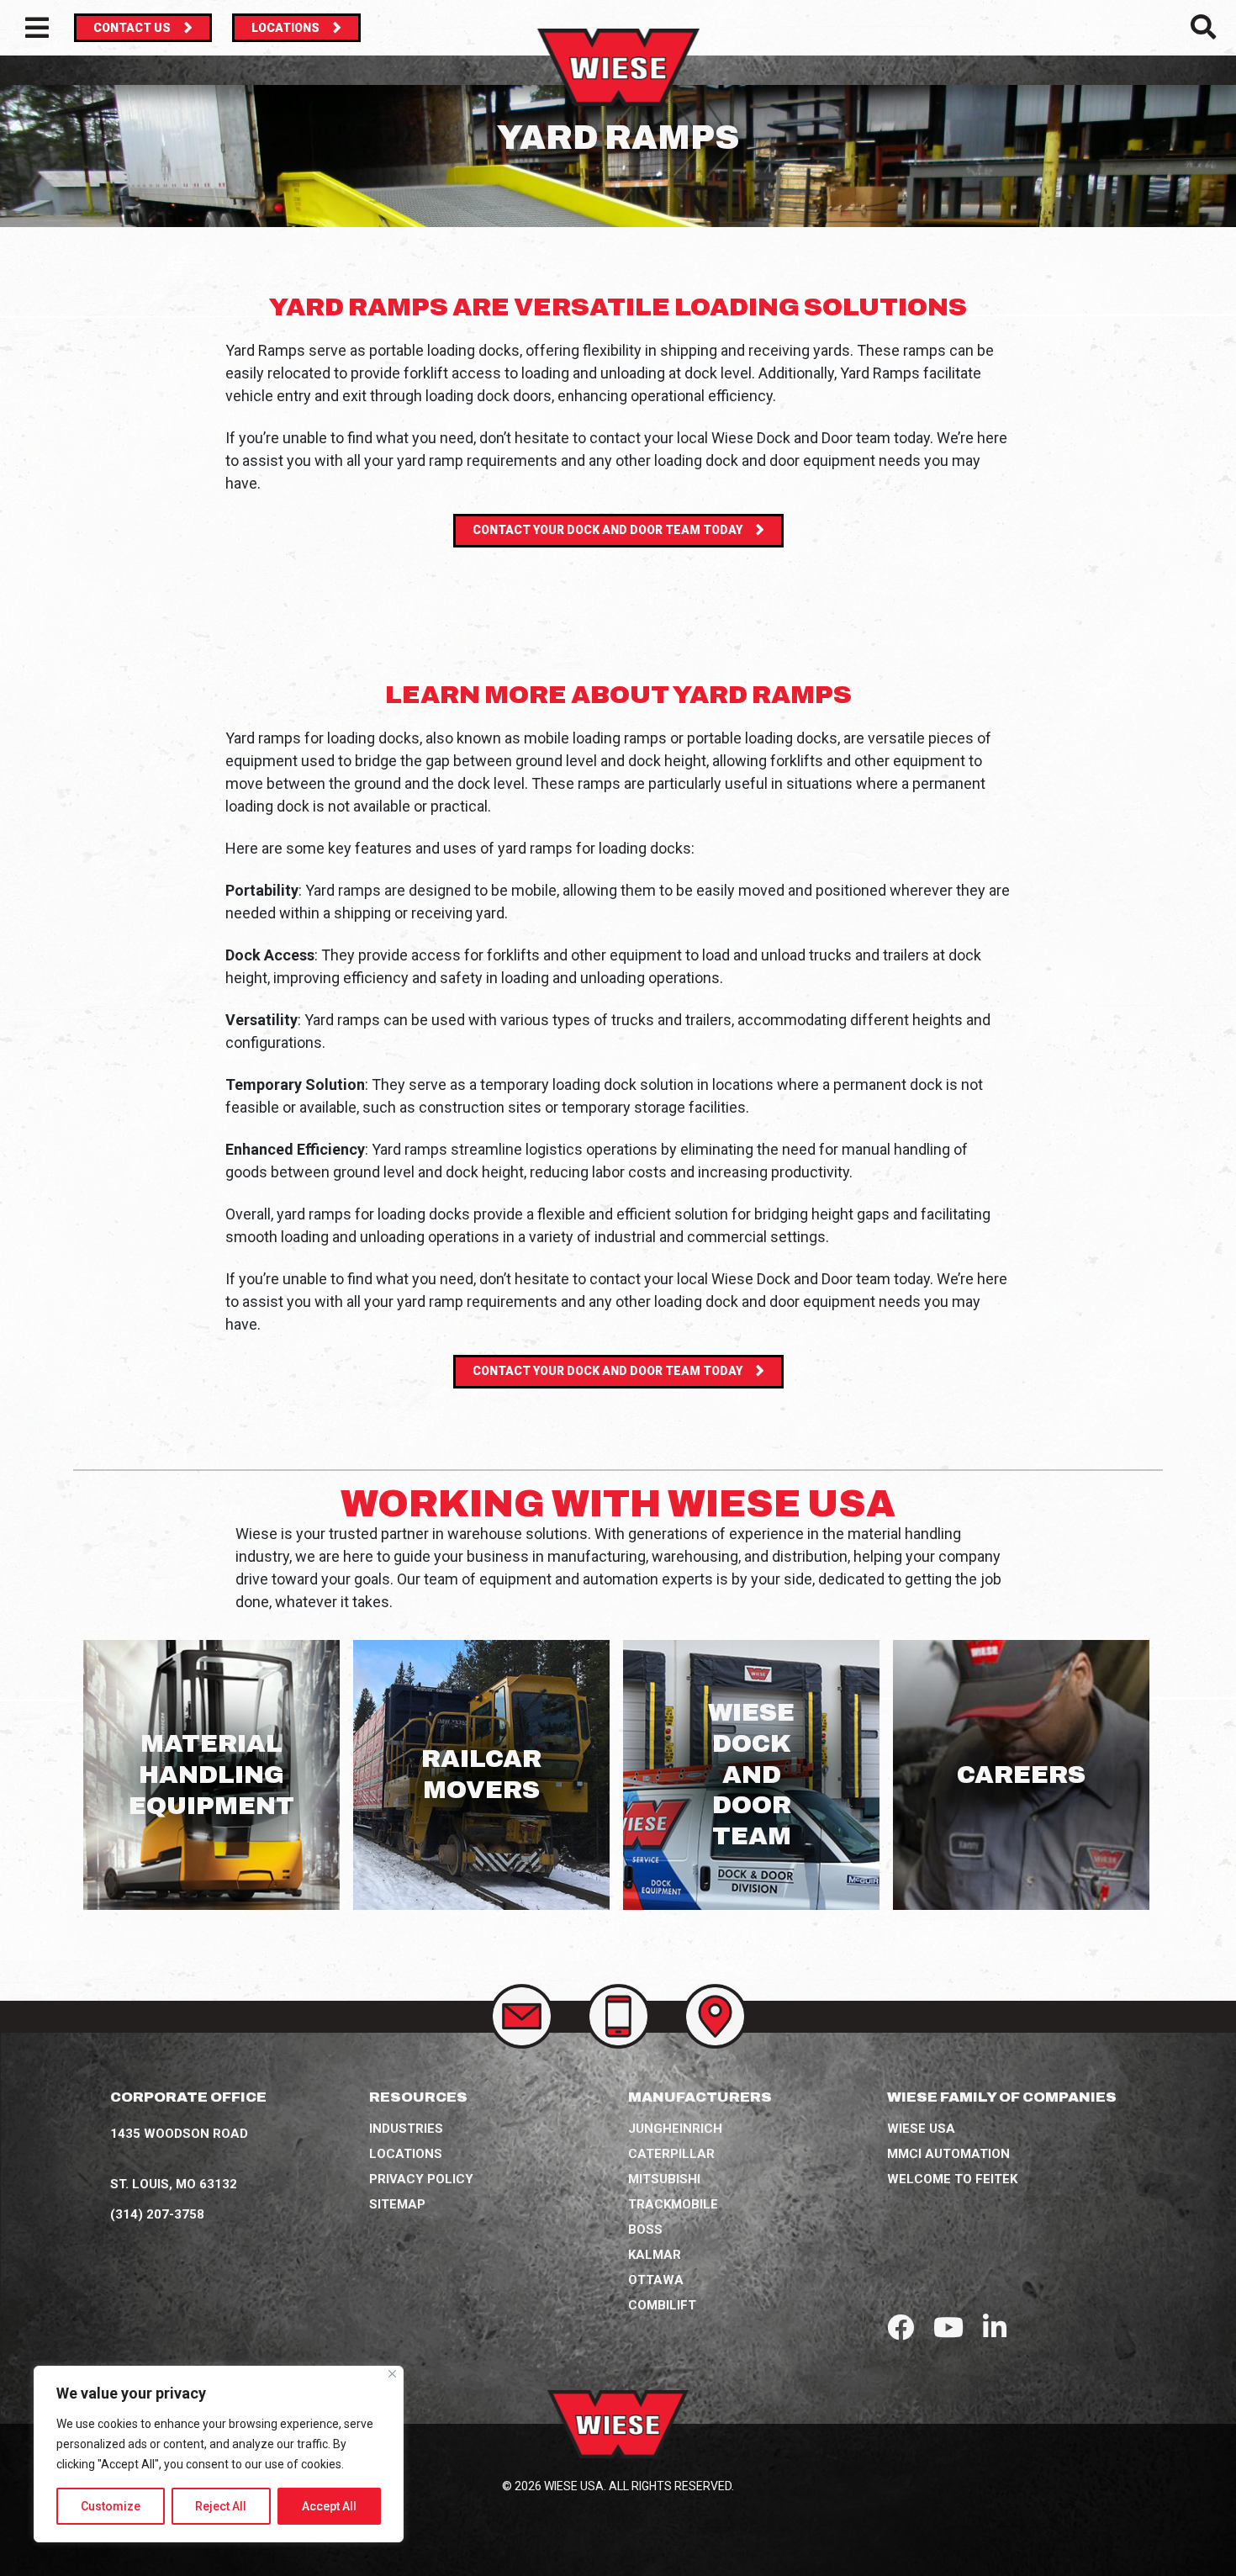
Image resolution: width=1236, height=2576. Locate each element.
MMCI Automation (948, 2154)
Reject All (221, 2506)
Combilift (662, 2305)
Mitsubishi (664, 2179)
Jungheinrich (675, 2129)
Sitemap (397, 2204)
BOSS (645, 2230)
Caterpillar (671, 2154)
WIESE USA (921, 2129)
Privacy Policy (421, 2179)
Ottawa (656, 2280)
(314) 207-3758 (157, 2214)
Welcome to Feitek (952, 2179)
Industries (406, 2129)
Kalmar (655, 2255)
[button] (1203, 32)
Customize (111, 2506)
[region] (219, 2454)
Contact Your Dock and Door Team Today (607, 530)
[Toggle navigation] (37, 28)
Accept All (329, 2506)
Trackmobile (673, 2204)
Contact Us (132, 28)
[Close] (392, 2374)
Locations (285, 28)
